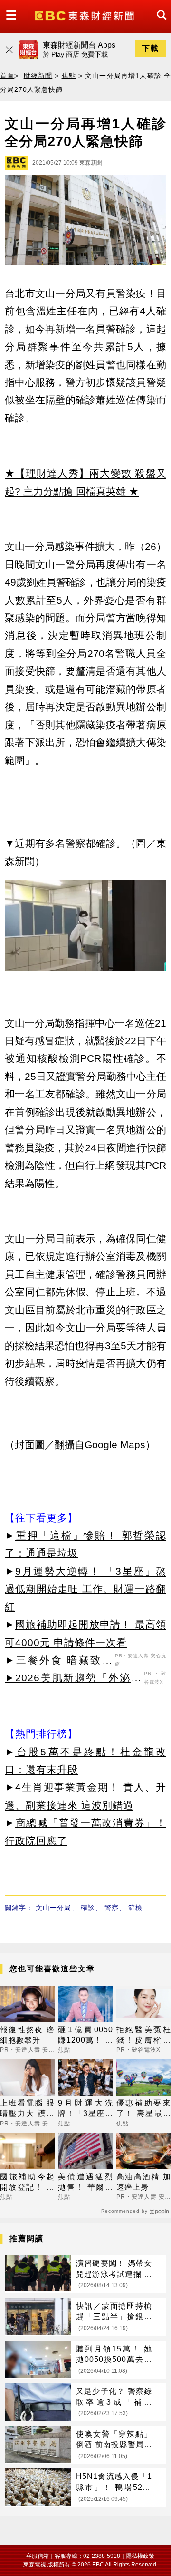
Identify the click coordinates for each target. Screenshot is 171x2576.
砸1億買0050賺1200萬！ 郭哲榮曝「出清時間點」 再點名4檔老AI (85, 2036)
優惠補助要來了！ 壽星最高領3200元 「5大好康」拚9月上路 (144, 2109)
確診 (88, 1908)
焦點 (69, 76)
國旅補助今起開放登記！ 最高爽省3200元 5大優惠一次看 (27, 2183)
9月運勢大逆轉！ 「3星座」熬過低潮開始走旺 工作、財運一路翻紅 (85, 1589)
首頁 (7, 76)
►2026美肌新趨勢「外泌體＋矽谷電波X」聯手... (73, 1679)
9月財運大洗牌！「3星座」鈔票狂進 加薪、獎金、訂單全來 (85, 2109)
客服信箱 (38, 2556)
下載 (151, 48)
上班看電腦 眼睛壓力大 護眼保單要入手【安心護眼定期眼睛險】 (27, 2109)
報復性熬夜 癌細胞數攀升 (27, 2035)
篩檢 (135, 1908)
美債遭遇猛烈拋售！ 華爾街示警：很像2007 (85, 2183)
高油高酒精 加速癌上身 (144, 2182)
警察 (112, 1908)
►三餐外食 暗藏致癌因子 (59, 1662)
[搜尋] (159, 24)
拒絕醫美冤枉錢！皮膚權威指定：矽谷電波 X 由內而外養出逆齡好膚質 (144, 2036)
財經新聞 (38, 76)
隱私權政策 (140, 2556)
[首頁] (85, 15)
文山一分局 (53, 1908)
